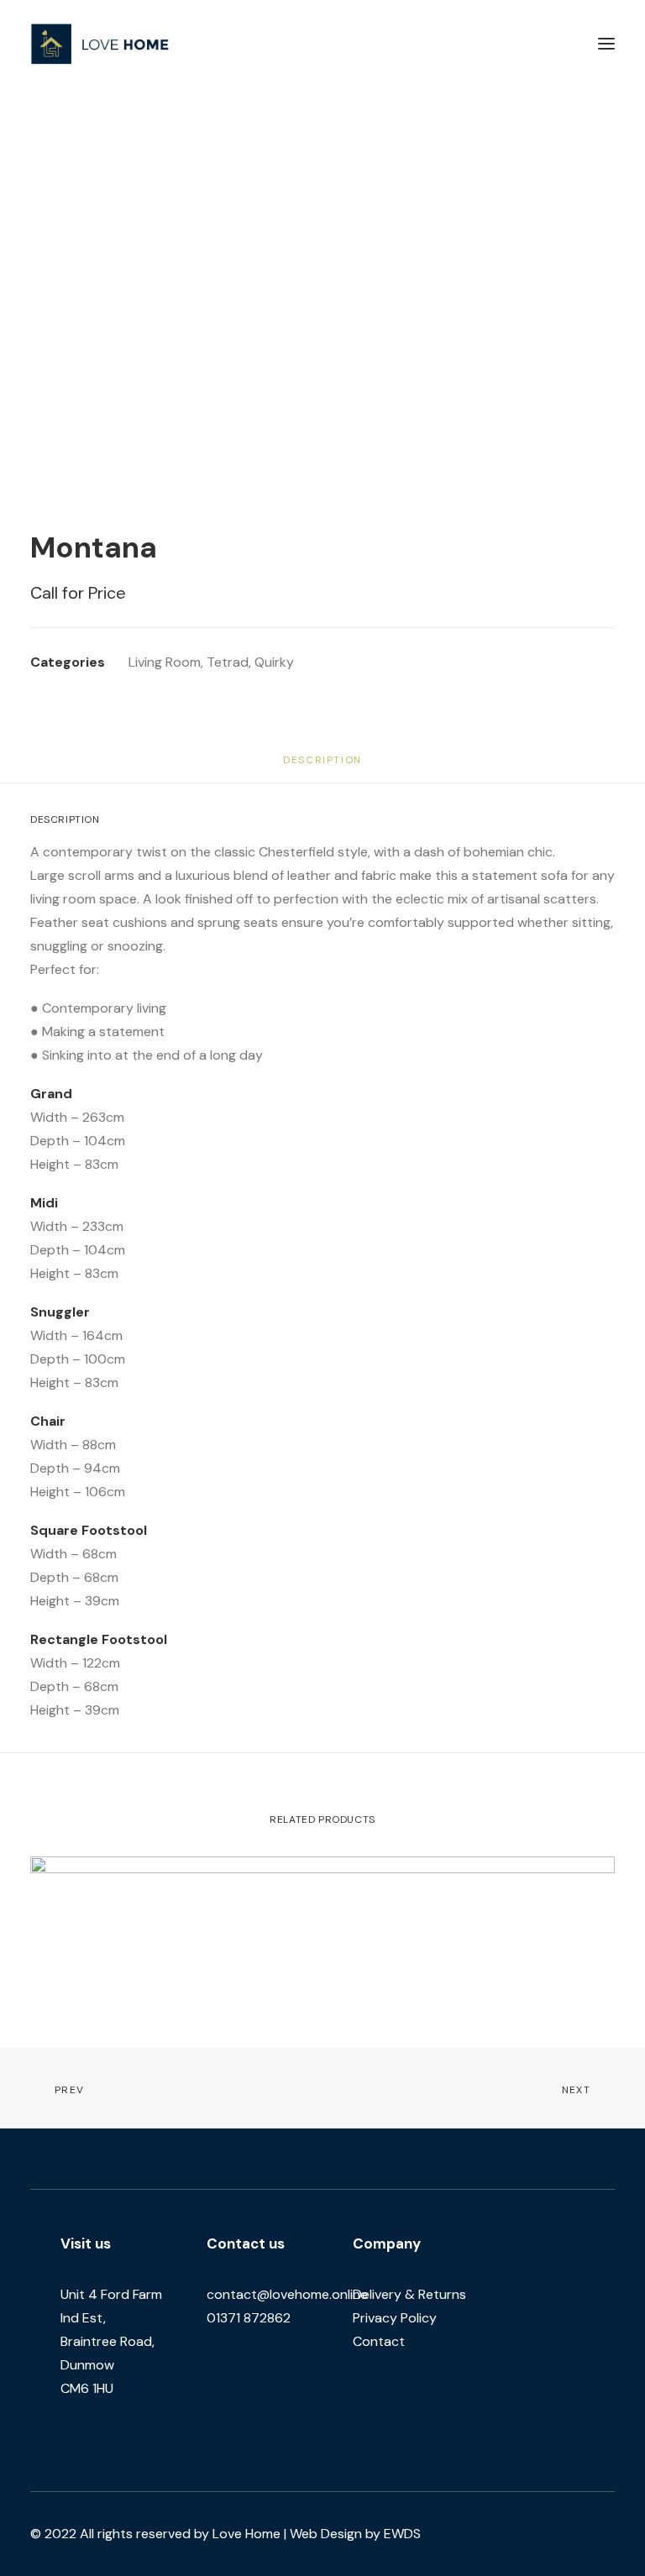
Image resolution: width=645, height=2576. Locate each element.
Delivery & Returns (409, 2294)
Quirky (274, 662)
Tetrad (228, 662)
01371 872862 (249, 2318)
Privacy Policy (395, 2318)
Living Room (165, 662)
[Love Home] (100, 44)
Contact (379, 2341)
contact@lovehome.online (287, 2294)
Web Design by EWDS (355, 2534)
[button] (606, 44)
